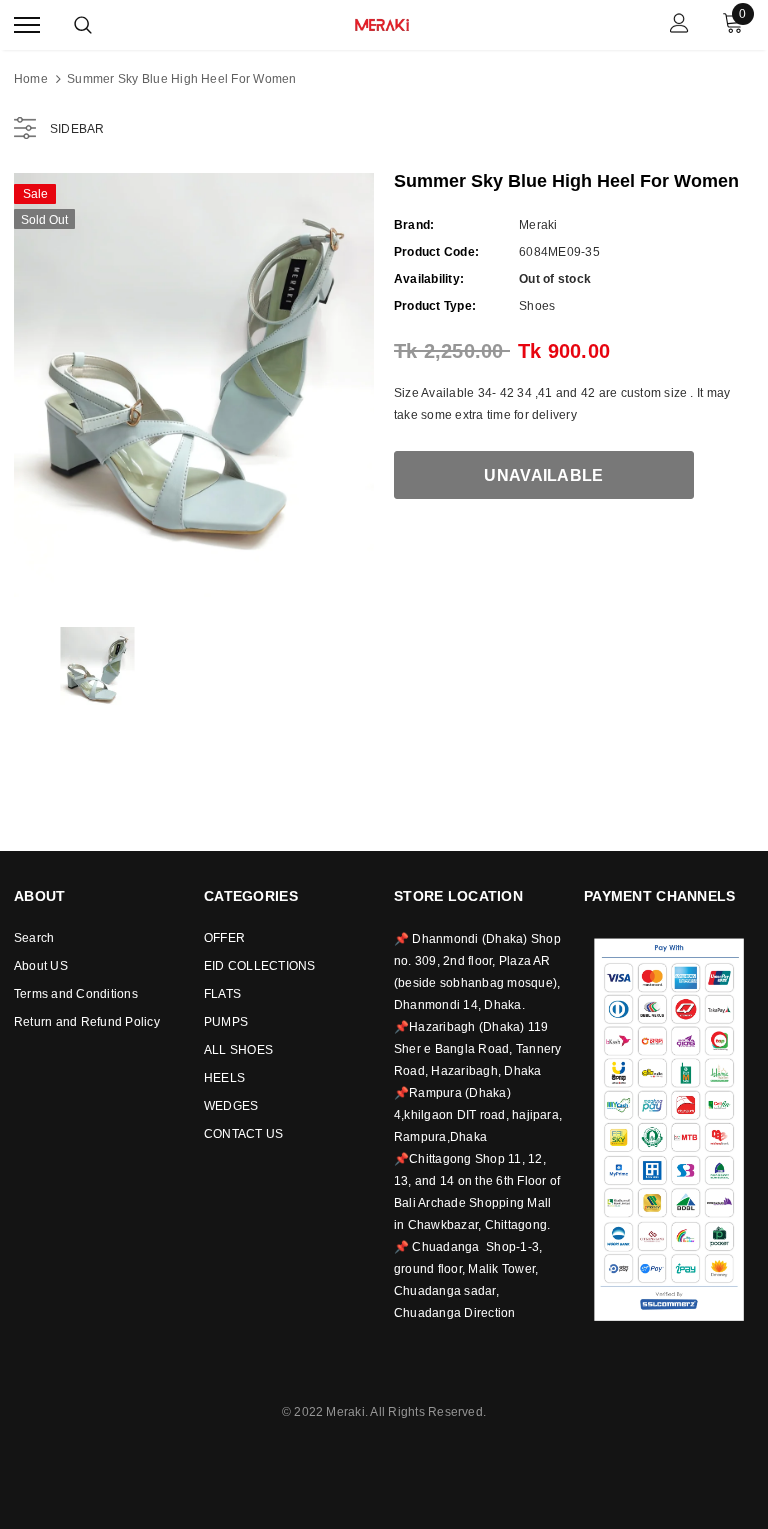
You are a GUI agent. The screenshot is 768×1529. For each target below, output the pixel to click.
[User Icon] (679, 25)
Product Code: (436, 252)
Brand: (414, 225)
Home (31, 79)
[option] (194, 385)
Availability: (429, 279)
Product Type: (435, 306)
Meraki (538, 225)
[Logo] (382, 23)
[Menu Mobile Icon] (27, 25)
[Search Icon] (83, 25)
